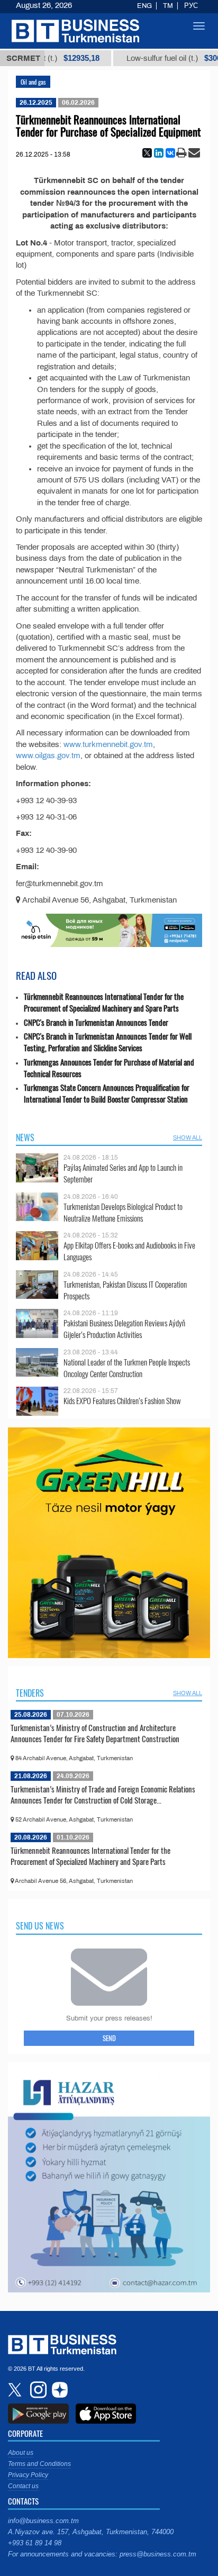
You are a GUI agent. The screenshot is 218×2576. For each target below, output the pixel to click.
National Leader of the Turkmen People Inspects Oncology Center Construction (127, 1368)
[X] (147, 153)
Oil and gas (33, 82)
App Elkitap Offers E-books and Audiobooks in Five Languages (129, 1251)
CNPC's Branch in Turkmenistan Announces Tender (96, 1022)
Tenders (30, 1693)
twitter (16, 2390)
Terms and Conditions (39, 2464)
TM (168, 6)
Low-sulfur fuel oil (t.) (153, 58)
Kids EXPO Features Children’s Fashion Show (122, 1401)
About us (21, 2453)
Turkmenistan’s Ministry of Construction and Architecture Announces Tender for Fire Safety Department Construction (95, 1733)
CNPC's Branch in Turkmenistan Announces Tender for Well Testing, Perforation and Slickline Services (108, 1042)
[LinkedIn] (159, 153)
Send (109, 2038)
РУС (191, 6)
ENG (144, 6)
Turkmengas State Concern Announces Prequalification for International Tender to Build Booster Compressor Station (107, 1093)
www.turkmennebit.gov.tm (108, 744)
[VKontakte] (170, 153)
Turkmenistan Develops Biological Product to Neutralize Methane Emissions (123, 1212)
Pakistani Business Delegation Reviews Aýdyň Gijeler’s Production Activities (124, 1329)
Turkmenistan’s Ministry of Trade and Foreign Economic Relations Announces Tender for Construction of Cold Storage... (103, 1795)
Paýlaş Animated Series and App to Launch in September (123, 1173)
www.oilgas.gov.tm (48, 755)
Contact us (23, 2486)
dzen (58, 2390)
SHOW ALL (188, 1137)
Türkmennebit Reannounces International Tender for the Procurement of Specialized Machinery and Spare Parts (104, 1002)
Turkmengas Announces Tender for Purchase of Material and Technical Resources (109, 1068)
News (25, 1137)
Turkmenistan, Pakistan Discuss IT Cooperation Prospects (125, 1290)
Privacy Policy (28, 2475)
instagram (37, 2390)
